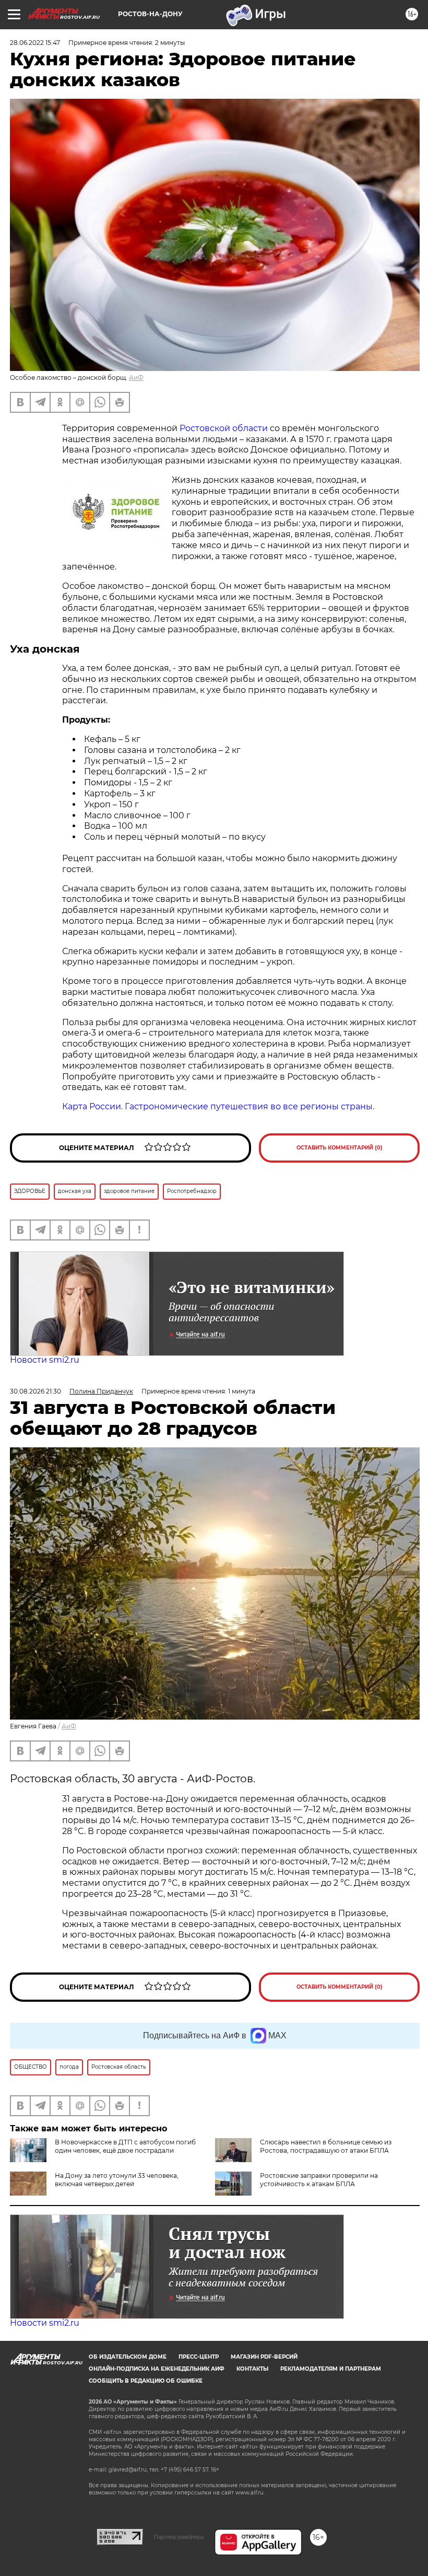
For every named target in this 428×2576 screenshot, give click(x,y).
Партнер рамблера (179, 2537)
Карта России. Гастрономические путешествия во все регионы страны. (218, 1106)
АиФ (136, 378)
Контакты (252, 2369)
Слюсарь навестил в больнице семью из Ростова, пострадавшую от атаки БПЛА (326, 2146)
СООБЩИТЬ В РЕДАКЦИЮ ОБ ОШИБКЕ (146, 2381)
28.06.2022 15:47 (35, 43)
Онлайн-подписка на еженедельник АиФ (157, 2369)
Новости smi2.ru (45, 1360)
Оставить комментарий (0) (340, 1148)
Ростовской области (224, 428)
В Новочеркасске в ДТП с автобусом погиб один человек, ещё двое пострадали (125, 2146)
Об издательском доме (128, 2357)
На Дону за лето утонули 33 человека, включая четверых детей (117, 2180)
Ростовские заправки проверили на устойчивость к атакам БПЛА (319, 2180)
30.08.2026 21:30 (35, 1391)
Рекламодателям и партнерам (331, 2369)
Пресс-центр (199, 2357)
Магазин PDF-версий (264, 2357)
